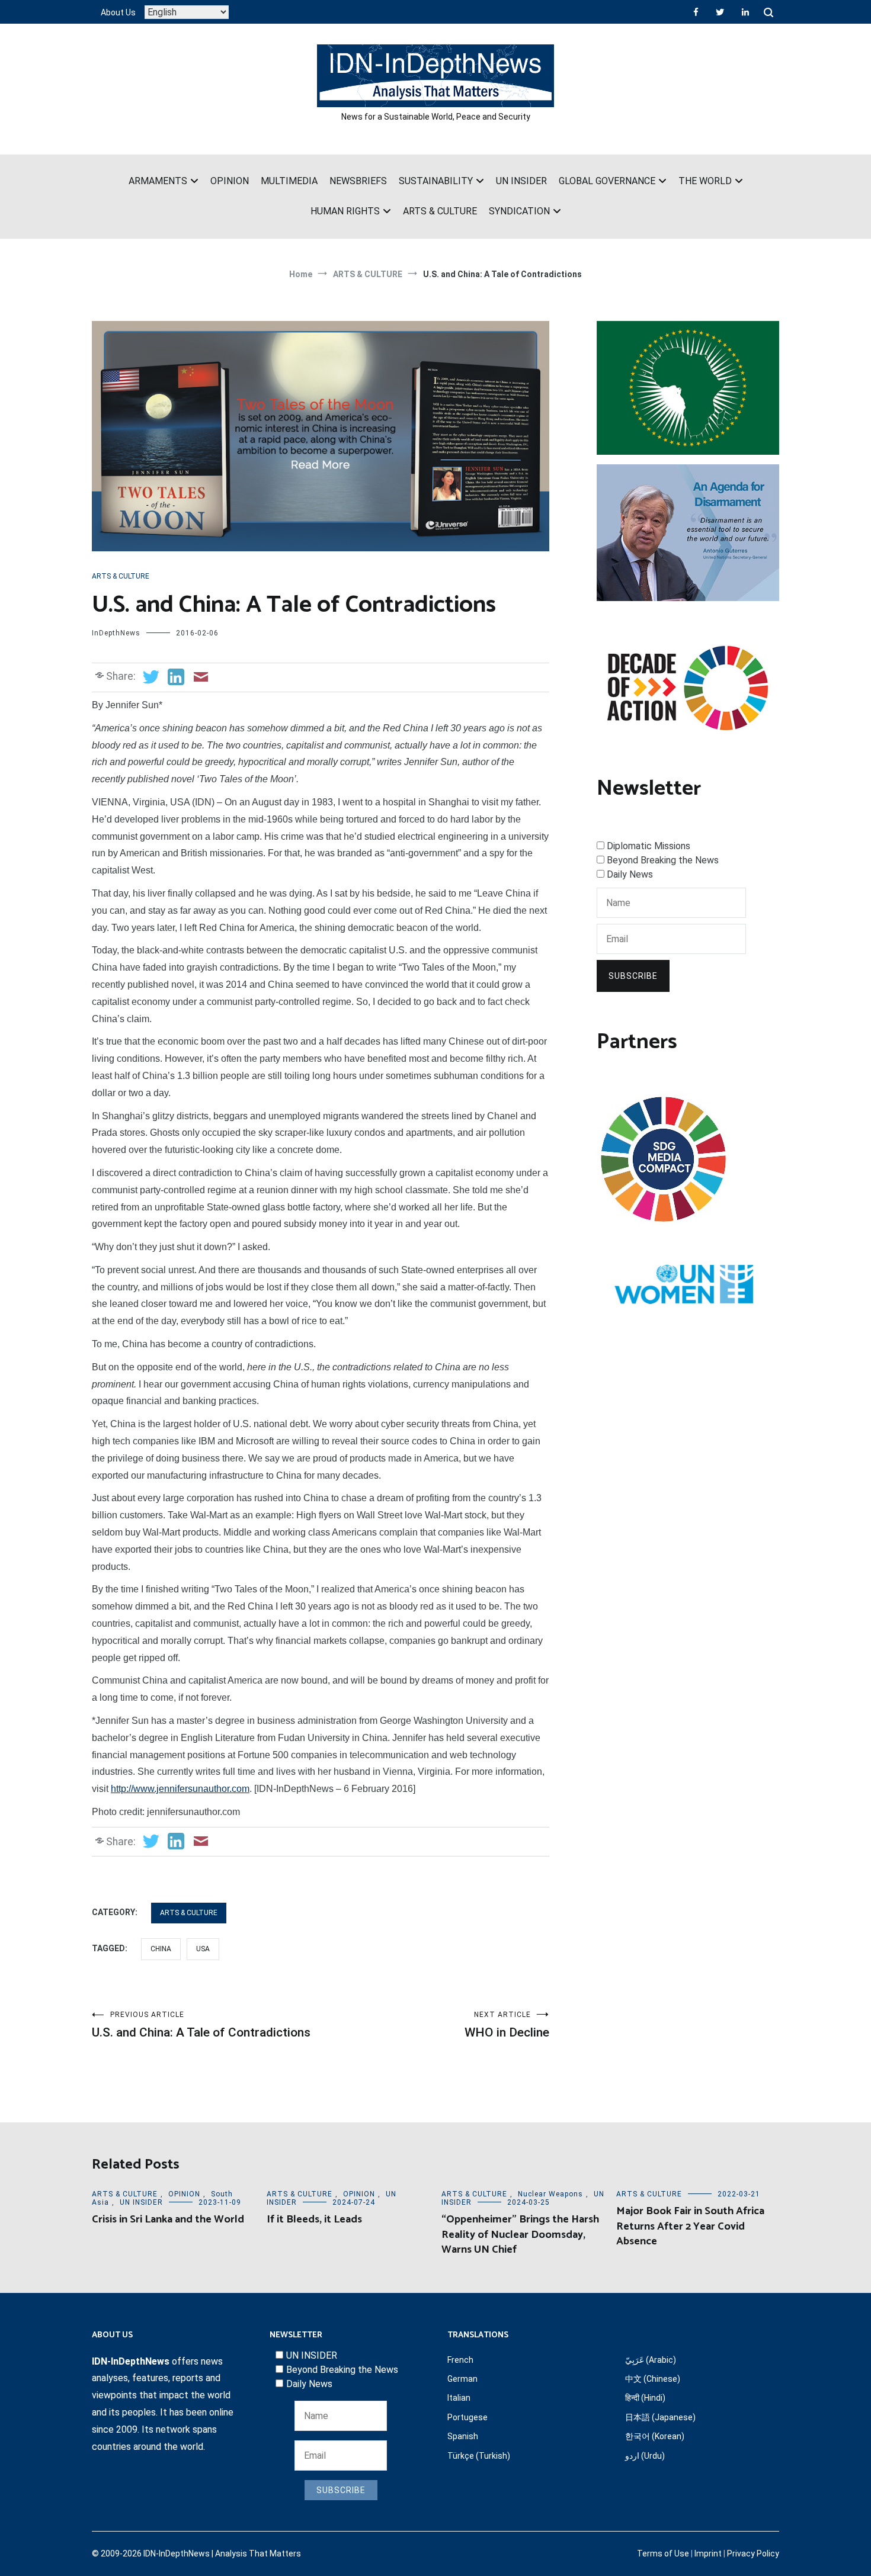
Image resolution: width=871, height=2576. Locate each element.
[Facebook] (696, 12)
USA (203, 1949)
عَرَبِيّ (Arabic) (651, 2360)
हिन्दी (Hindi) (645, 2398)
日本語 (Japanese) (660, 2417)
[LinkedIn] (745, 12)
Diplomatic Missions (649, 846)
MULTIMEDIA (289, 181)
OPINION (230, 181)
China (161, 1949)
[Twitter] (720, 12)
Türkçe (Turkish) (479, 2456)
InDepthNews (116, 633)
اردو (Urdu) (645, 2456)
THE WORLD (705, 181)
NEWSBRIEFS (358, 181)
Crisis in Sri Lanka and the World (168, 2220)
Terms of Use (663, 2553)
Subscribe (633, 976)
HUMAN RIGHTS (345, 211)
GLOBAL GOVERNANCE (607, 181)
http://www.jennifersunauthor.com (180, 1789)
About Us (118, 12)
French (460, 2360)
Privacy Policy (753, 2553)
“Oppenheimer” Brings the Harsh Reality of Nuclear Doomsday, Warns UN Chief (520, 2234)
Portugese (467, 2417)
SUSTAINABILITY (436, 181)
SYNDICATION (519, 211)
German (462, 2379)
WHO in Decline (507, 2025)
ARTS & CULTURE (440, 211)
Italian (459, 2398)
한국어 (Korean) (655, 2436)
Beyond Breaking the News (663, 860)
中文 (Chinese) (653, 2379)
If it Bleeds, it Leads (314, 2220)
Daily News (630, 874)
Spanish (463, 2436)
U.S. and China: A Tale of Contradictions (201, 2025)
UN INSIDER (521, 181)
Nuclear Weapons (550, 2194)
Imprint (708, 2553)
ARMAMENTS (158, 181)
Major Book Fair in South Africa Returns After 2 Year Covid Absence (690, 2226)
